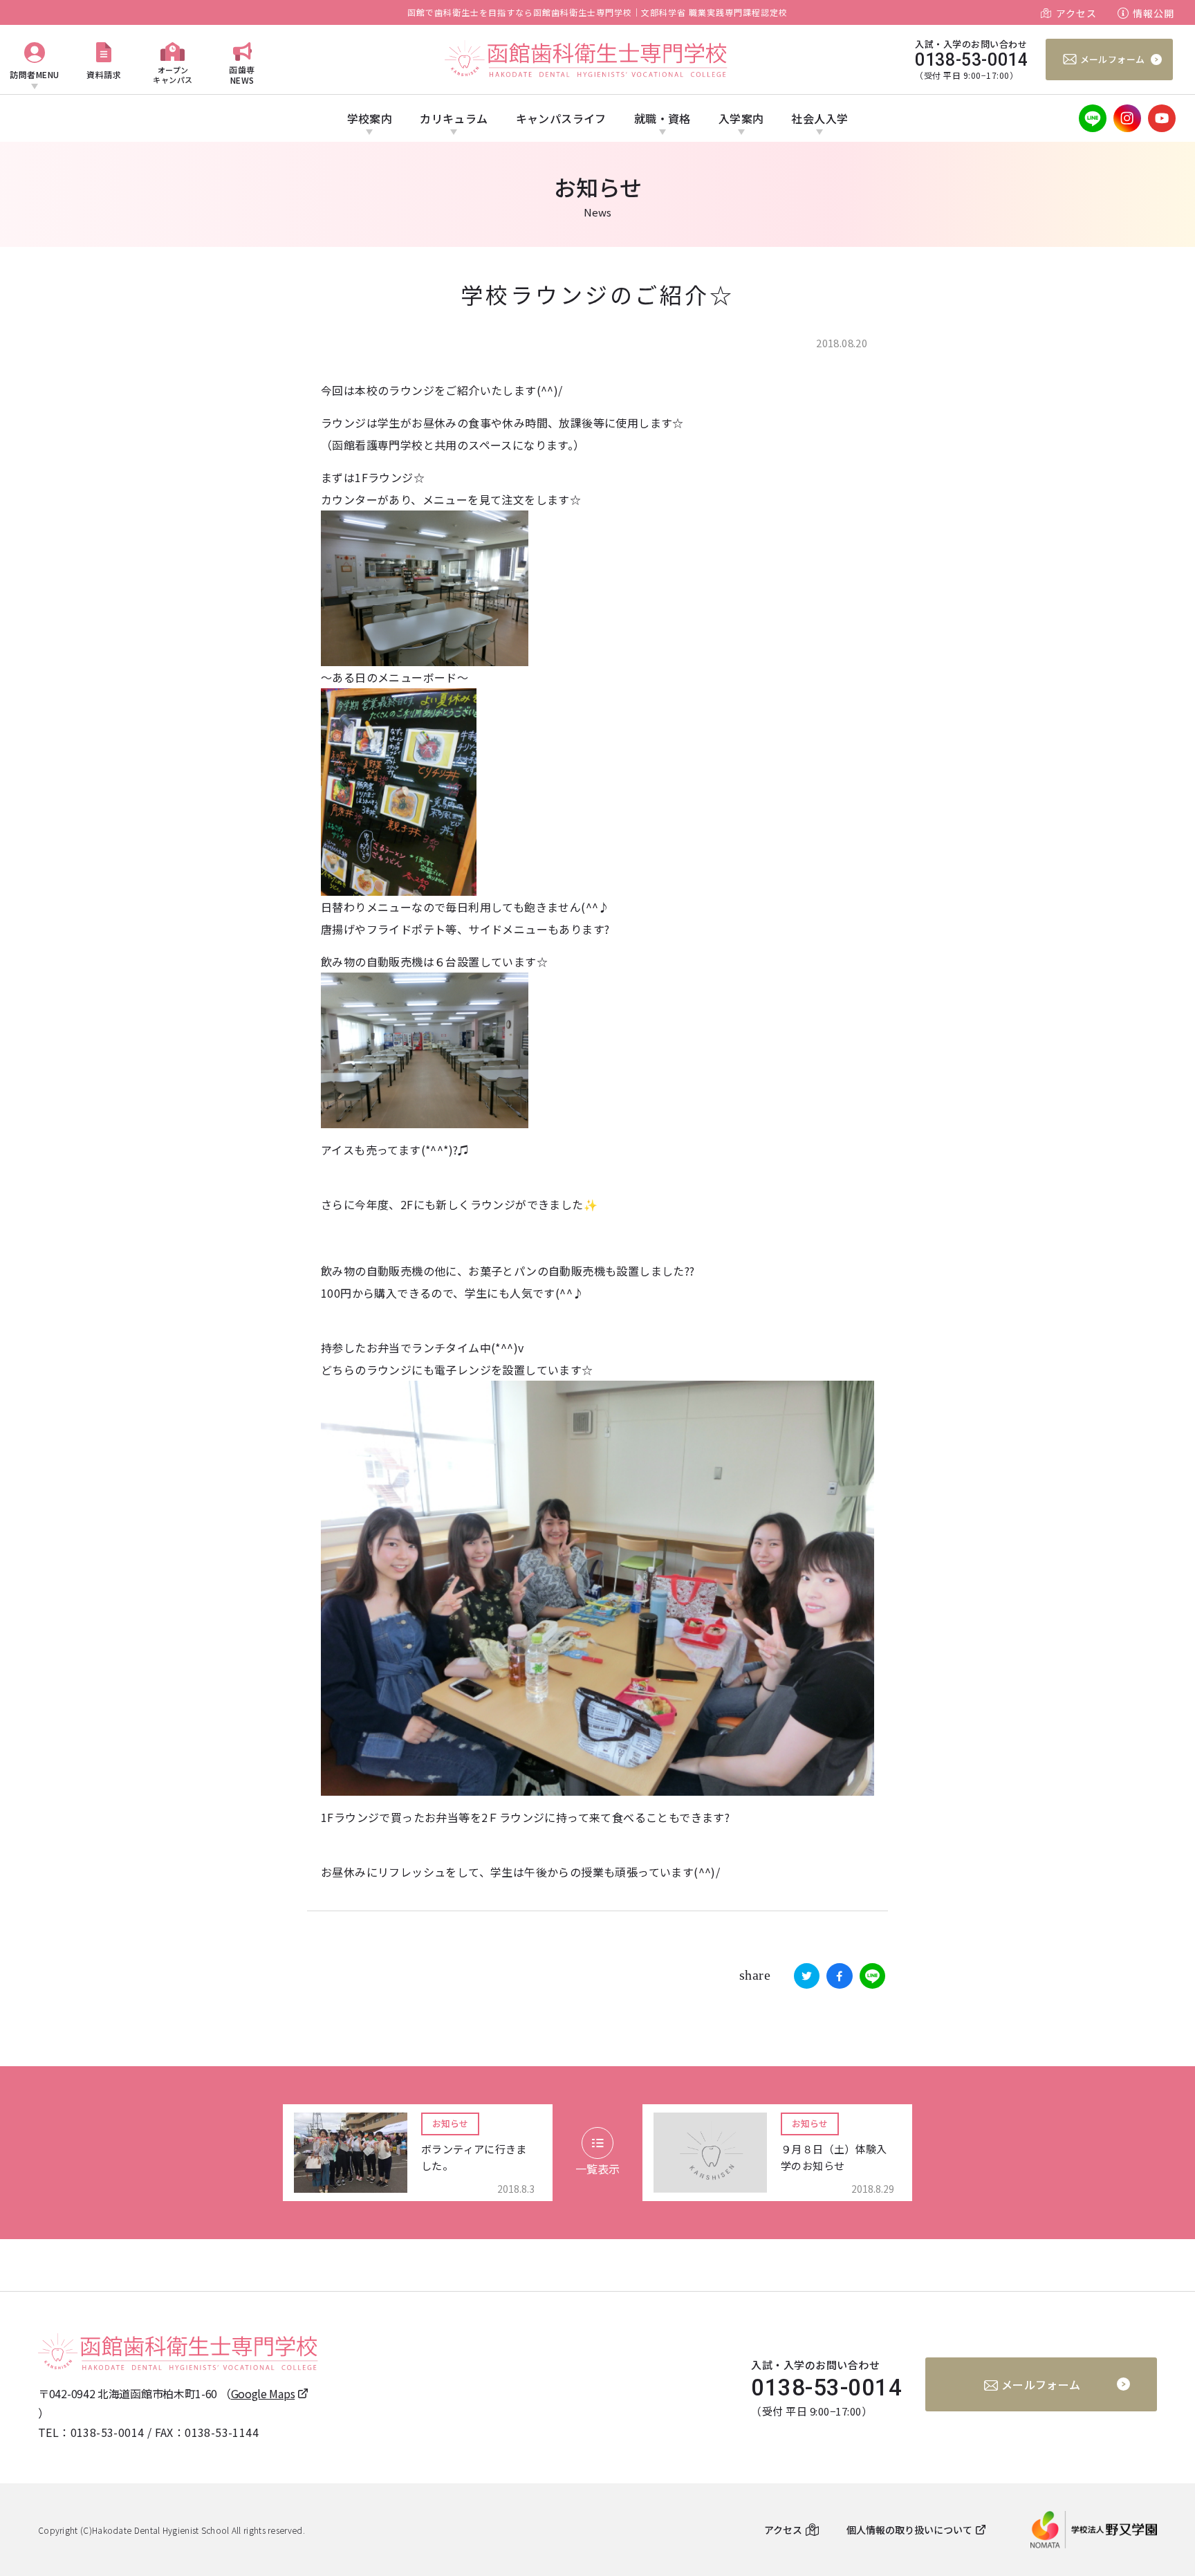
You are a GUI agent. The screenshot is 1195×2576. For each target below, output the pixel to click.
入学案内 (741, 118)
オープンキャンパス (173, 74)
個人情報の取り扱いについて (909, 2530)
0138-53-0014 (108, 2432)
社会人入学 (819, 118)
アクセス (1076, 13)
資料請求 (104, 74)
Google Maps (263, 2393)
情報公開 (1154, 13)
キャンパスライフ (561, 118)
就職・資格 (663, 118)
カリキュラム (454, 118)
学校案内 (370, 118)
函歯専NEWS (242, 74)
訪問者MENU (35, 74)
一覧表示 (597, 2169)
